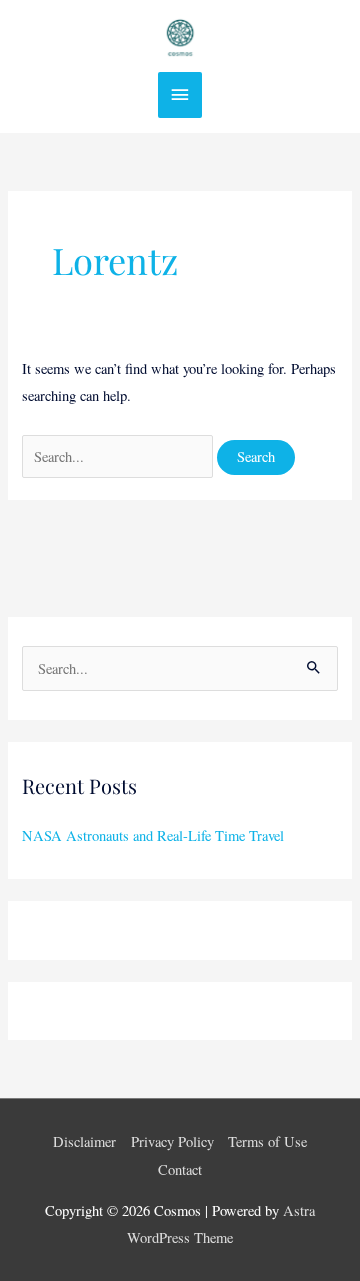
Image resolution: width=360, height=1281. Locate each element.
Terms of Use (267, 1141)
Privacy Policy (172, 1141)
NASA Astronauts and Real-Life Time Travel (153, 835)
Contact (180, 1169)
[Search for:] (119, 456)
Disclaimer (84, 1141)
